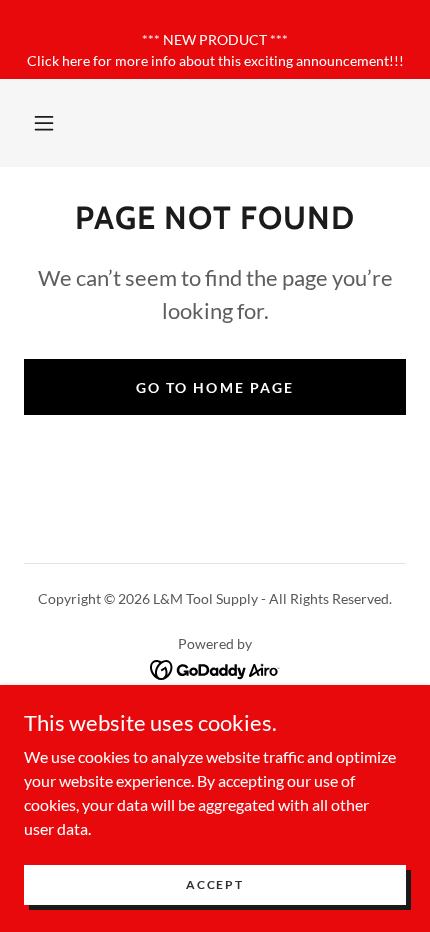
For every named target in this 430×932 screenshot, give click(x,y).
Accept (214, 884)
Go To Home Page (214, 387)
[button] (44, 123)
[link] (215, 667)
